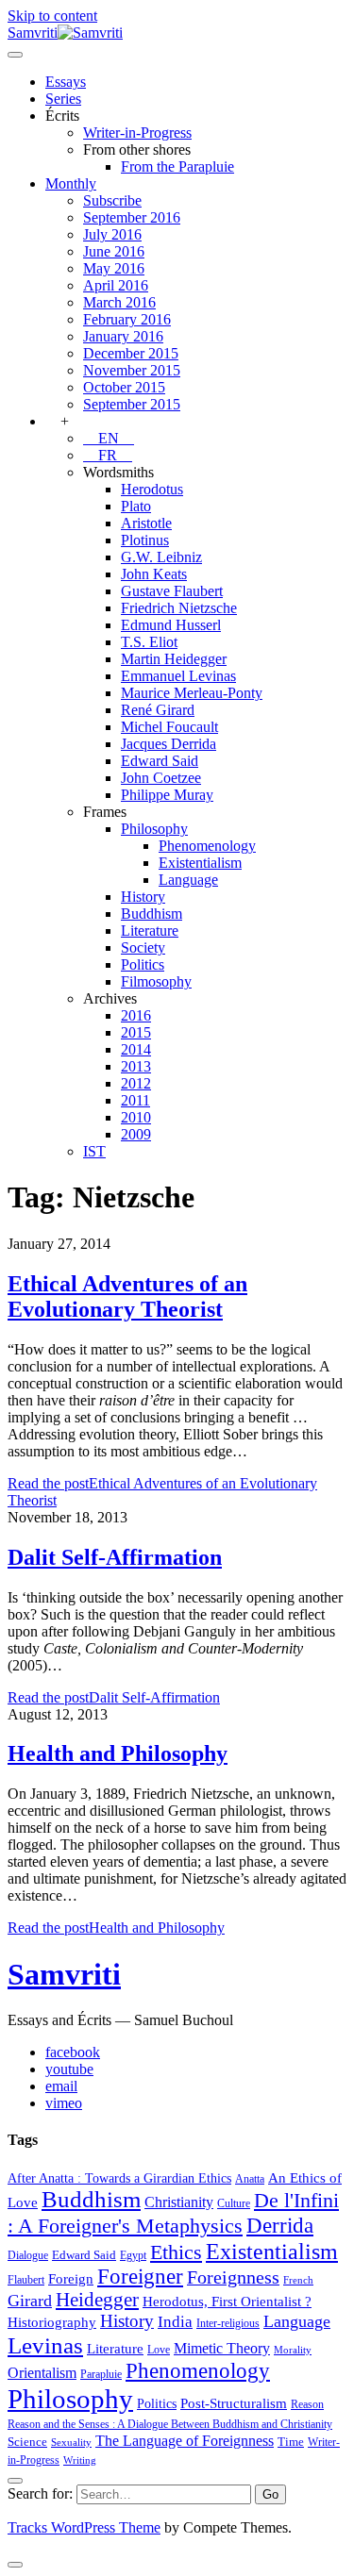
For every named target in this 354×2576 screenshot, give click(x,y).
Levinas (45, 2345)
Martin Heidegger (174, 659)
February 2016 (127, 319)
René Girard (158, 710)
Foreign (71, 2278)
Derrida (280, 2225)
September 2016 (132, 217)
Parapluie (101, 2374)
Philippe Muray (167, 795)
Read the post (114, 1697)
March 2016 (119, 302)
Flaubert (26, 2280)
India (175, 2322)
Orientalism (42, 2373)
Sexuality (71, 2443)
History (143, 897)
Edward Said (160, 761)
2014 (136, 1049)
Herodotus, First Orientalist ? (227, 2301)
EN (109, 438)
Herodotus (152, 489)
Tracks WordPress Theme (84, 2527)
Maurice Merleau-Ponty (192, 693)
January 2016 (123, 336)
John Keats (154, 574)
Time (291, 2442)
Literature (150, 931)
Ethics (176, 2252)
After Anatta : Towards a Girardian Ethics (119, 2178)
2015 (136, 1032)
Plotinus (145, 540)
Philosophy (154, 829)
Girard (30, 2301)
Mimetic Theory (222, 2348)
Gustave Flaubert (172, 591)
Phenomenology (207, 846)
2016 (136, 1015)
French (298, 2280)
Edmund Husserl (171, 625)
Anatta (250, 2179)
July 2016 (112, 234)
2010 (136, 1117)
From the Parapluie (177, 166)
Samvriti (64, 1974)
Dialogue (28, 2255)
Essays (66, 82)
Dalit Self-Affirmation (115, 1557)
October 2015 (124, 387)
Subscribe (112, 200)
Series (63, 99)
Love (159, 2350)
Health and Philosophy (118, 1753)
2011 (135, 1100)
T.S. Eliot (149, 642)
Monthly (71, 183)
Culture (234, 2203)
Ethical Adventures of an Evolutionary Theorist (127, 1296)
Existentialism (200, 863)
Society (143, 947)
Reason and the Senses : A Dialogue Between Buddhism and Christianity (170, 2424)
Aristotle (146, 523)
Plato (136, 506)
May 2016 (114, 268)
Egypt (133, 2255)
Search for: (40, 2493)
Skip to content (52, 16)
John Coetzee (161, 778)
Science (27, 2442)
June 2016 (114, 251)
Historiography (52, 2322)
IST (94, 1151)
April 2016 (116, 285)
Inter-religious (228, 2323)
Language (188, 880)
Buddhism (152, 914)
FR (108, 455)
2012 (136, 1083)
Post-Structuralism (234, 2403)
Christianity (179, 2202)
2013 (136, 1066)
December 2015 (131, 353)
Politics (143, 964)
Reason (307, 2404)
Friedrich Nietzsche (179, 608)
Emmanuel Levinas (178, 676)
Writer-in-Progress (137, 133)
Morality (293, 2350)
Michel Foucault (169, 727)
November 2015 (132, 370)
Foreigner (140, 2277)
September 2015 (132, 404)
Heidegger (97, 2300)
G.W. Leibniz (161, 557)
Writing (80, 2460)
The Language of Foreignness (185, 2441)
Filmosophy (156, 981)
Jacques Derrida (169, 744)
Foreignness (233, 2277)
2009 (136, 1134)
